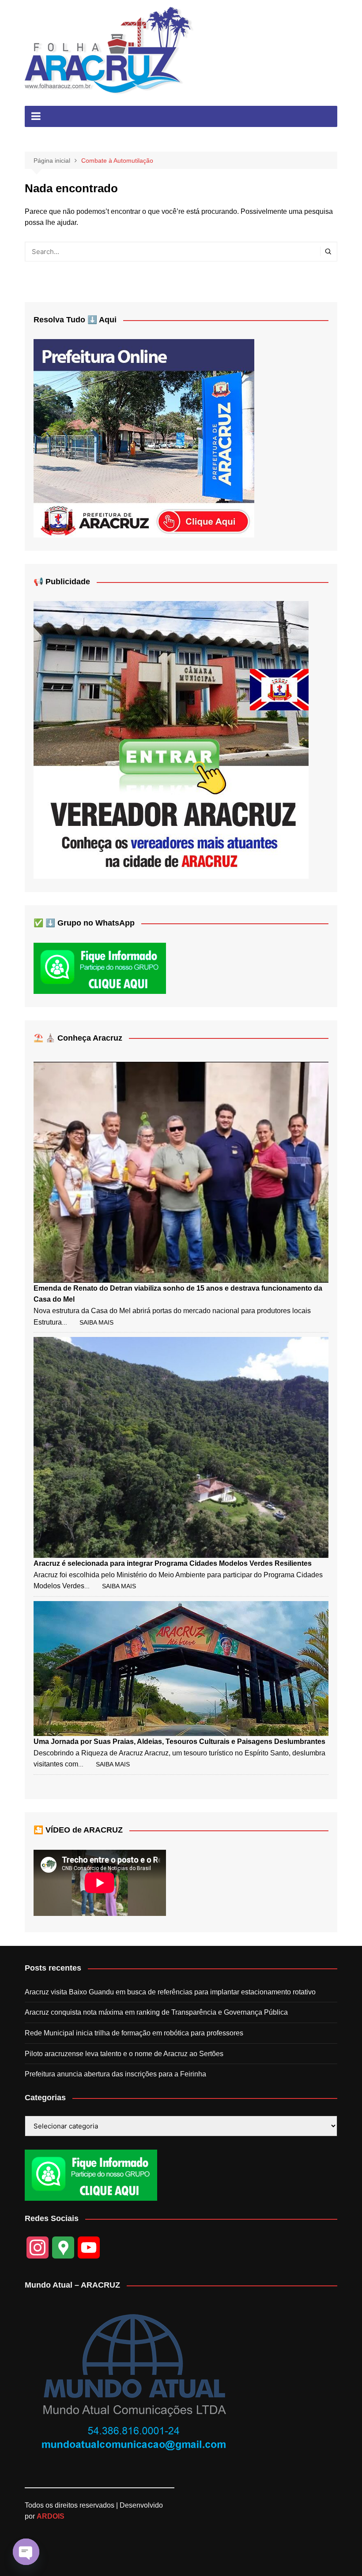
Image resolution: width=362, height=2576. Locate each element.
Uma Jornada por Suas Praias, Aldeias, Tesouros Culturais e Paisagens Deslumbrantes (179, 1742)
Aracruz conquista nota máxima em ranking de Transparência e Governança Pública (156, 2012)
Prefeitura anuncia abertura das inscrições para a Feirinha (115, 2074)
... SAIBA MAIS (88, 1322)
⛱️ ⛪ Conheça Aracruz (78, 1038)
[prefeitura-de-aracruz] (144, 438)
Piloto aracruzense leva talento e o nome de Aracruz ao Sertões (124, 2054)
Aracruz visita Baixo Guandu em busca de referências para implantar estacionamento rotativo (170, 1992)
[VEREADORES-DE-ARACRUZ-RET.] (171, 740)
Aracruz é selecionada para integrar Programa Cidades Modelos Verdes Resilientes (173, 1563)
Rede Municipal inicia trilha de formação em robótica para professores (134, 2033)
